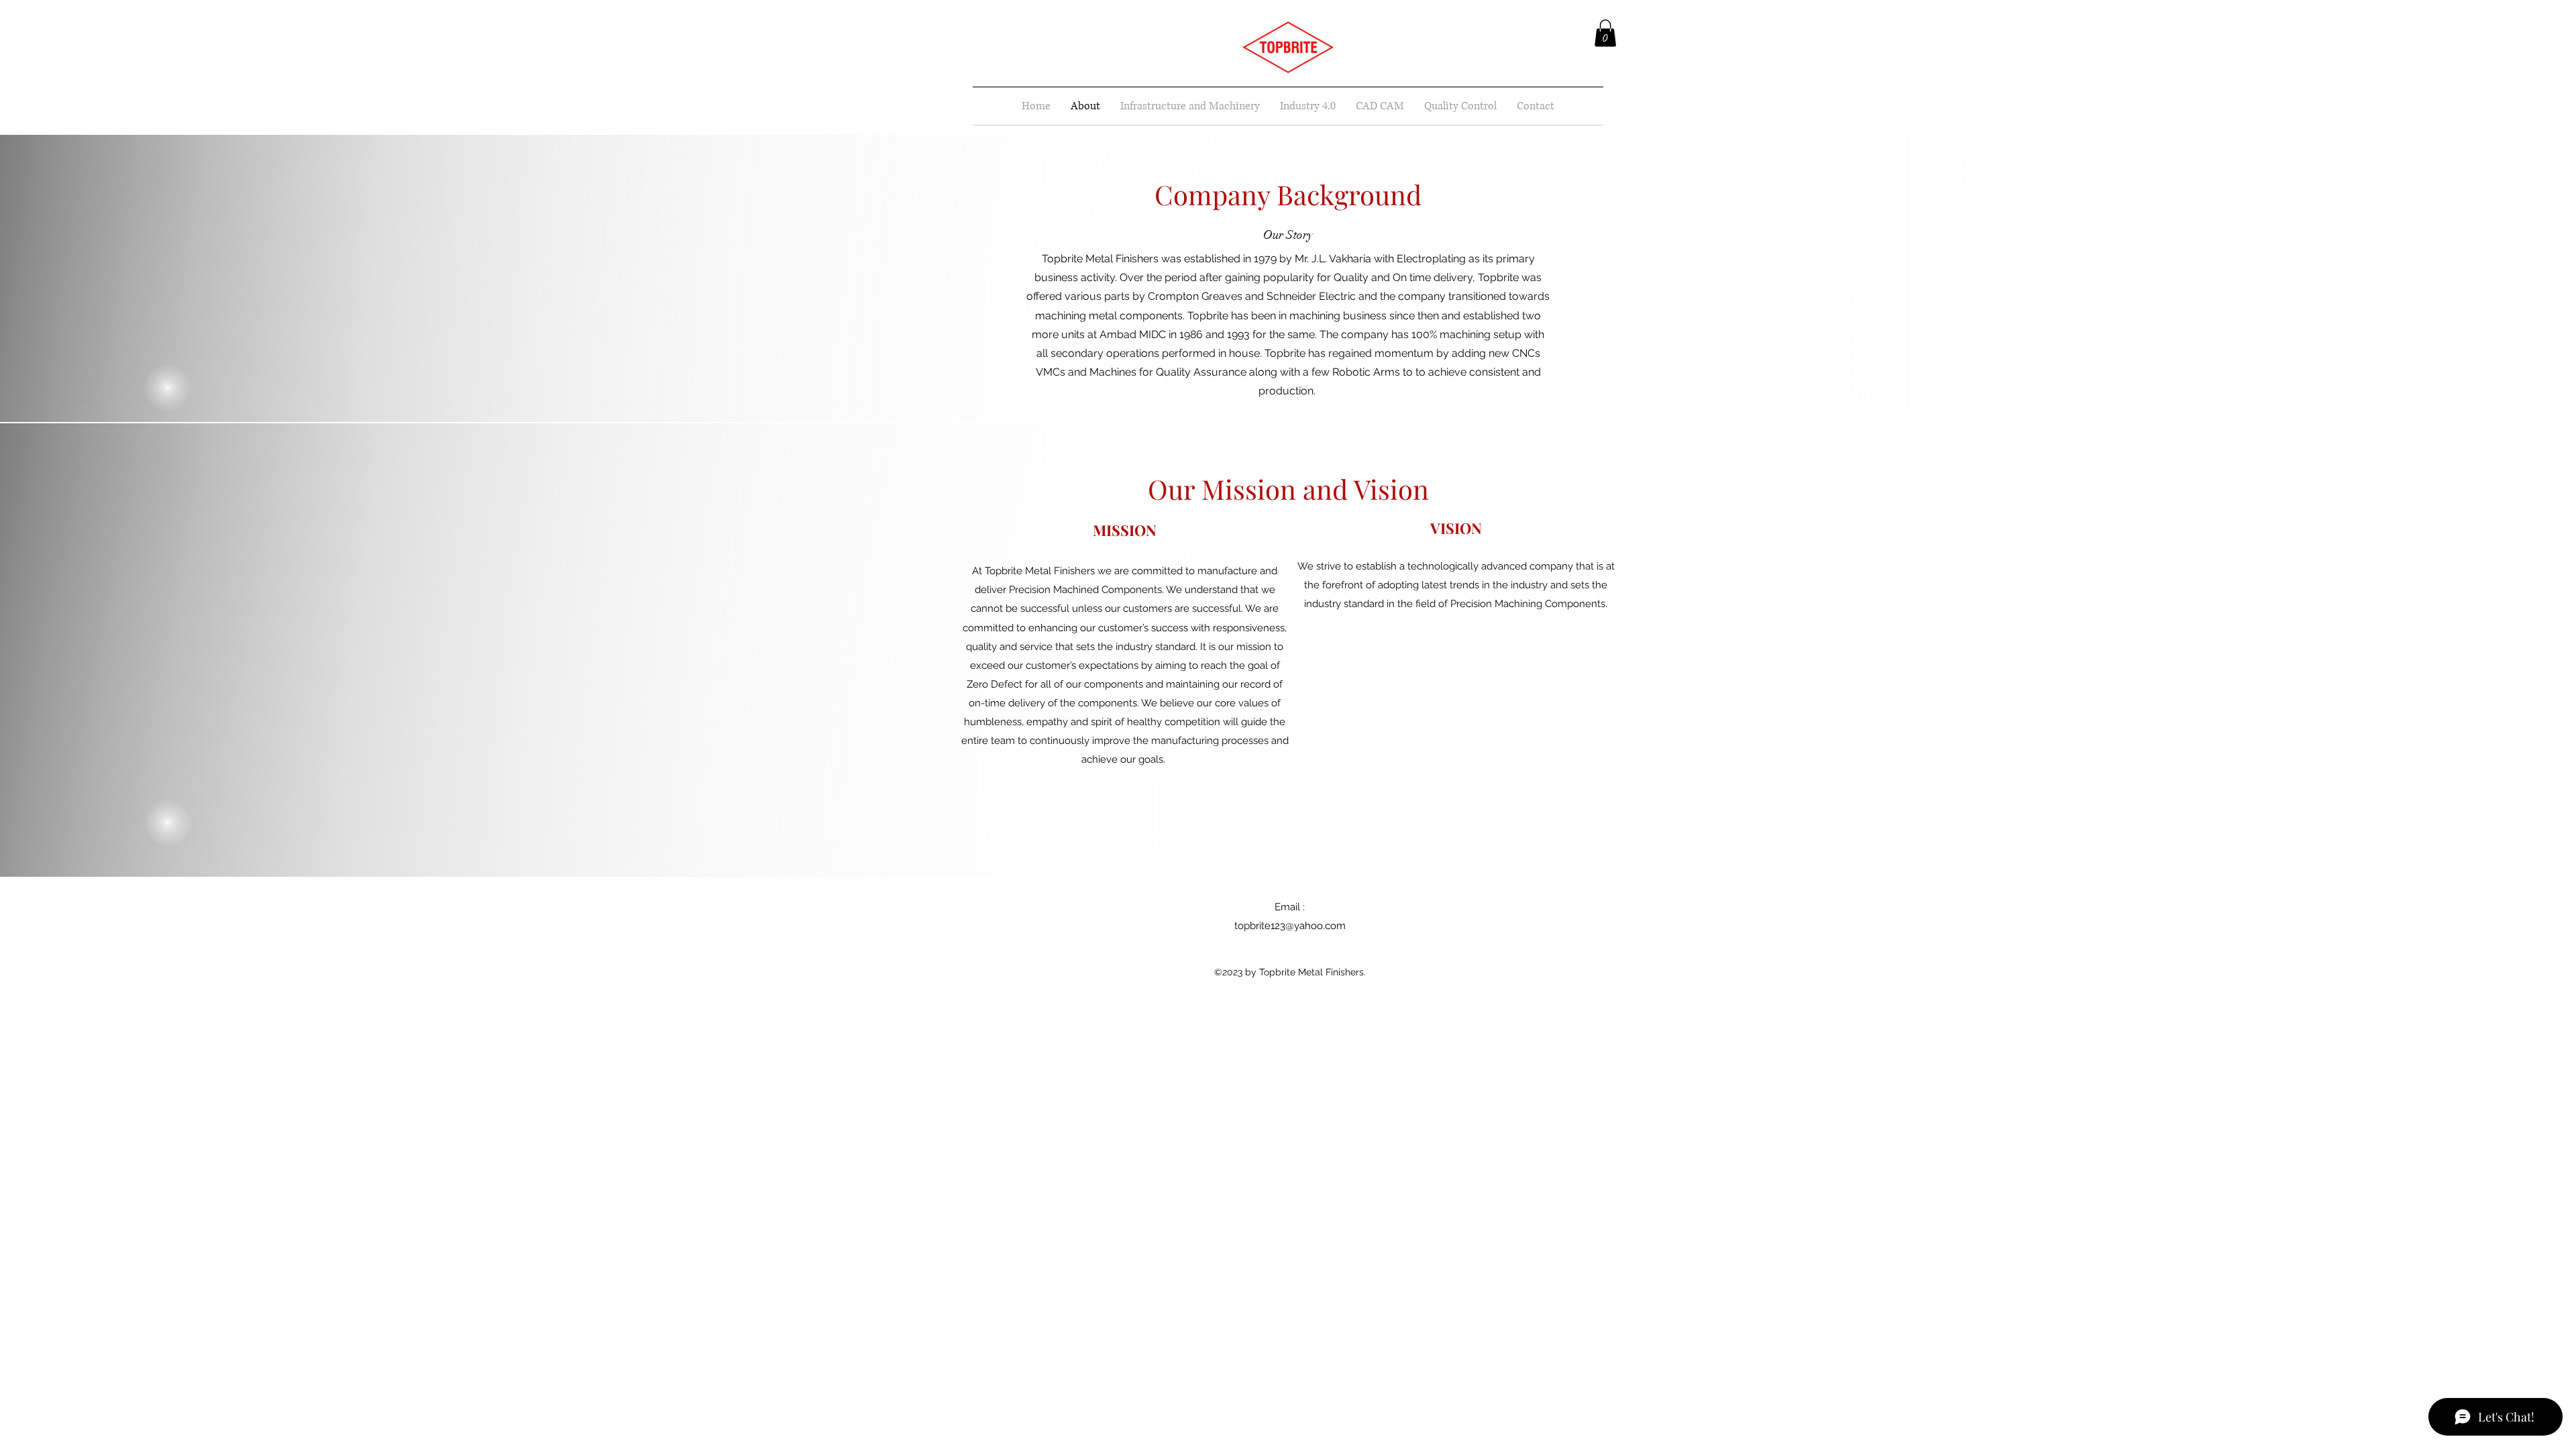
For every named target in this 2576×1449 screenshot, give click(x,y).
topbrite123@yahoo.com (1290, 926)
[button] (1605, 33)
